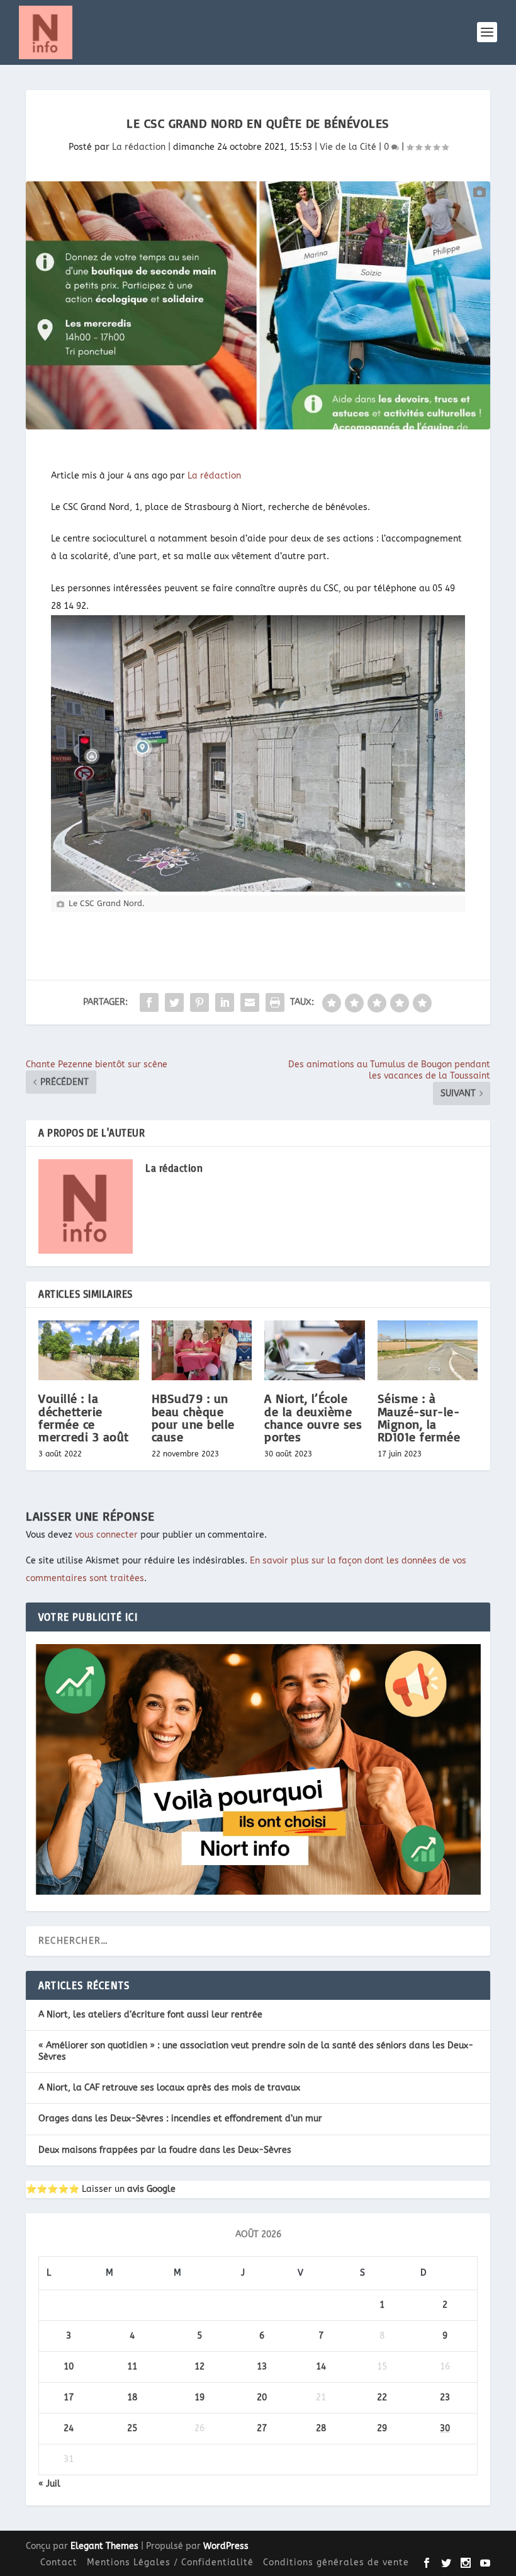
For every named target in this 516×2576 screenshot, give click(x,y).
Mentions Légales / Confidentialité (170, 2562)
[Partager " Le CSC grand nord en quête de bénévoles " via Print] (275, 1002)
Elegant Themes (104, 2546)
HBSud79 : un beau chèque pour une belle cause (193, 1417)
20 (262, 2397)
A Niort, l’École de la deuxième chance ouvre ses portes (313, 1417)
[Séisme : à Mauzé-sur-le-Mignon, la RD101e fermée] (428, 1351)
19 (199, 2397)
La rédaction (139, 147)
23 (445, 2397)
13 (262, 2367)
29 (382, 2428)
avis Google (151, 2189)
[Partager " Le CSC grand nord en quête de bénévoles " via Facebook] (149, 1002)
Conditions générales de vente (336, 2562)
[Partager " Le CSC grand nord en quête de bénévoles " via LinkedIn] (225, 1002)
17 (69, 2397)
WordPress (226, 2546)
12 (199, 2367)
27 (262, 2428)
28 (321, 2428)
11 (132, 2367)
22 (382, 2397)
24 (69, 2428)
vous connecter (106, 1535)
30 (445, 2428)
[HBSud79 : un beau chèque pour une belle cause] (202, 1351)
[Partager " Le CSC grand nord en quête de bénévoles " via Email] (250, 1002)
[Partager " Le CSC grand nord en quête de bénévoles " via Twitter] (174, 1002)
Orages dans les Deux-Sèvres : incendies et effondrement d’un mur (180, 2119)
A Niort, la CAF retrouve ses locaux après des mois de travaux (169, 2088)
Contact (59, 2562)
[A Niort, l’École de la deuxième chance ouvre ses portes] (315, 1351)
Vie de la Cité (348, 147)
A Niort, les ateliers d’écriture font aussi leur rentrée (150, 2015)
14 (321, 2367)
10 (69, 2367)
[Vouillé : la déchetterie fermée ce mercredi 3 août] (89, 1351)
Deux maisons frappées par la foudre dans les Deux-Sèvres (165, 2150)
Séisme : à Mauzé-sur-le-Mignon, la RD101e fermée (419, 1417)
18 (132, 2397)
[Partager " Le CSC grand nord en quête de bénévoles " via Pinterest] (199, 1002)
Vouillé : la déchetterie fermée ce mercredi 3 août (84, 1417)
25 (132, 2428)
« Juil (49, 2484)
